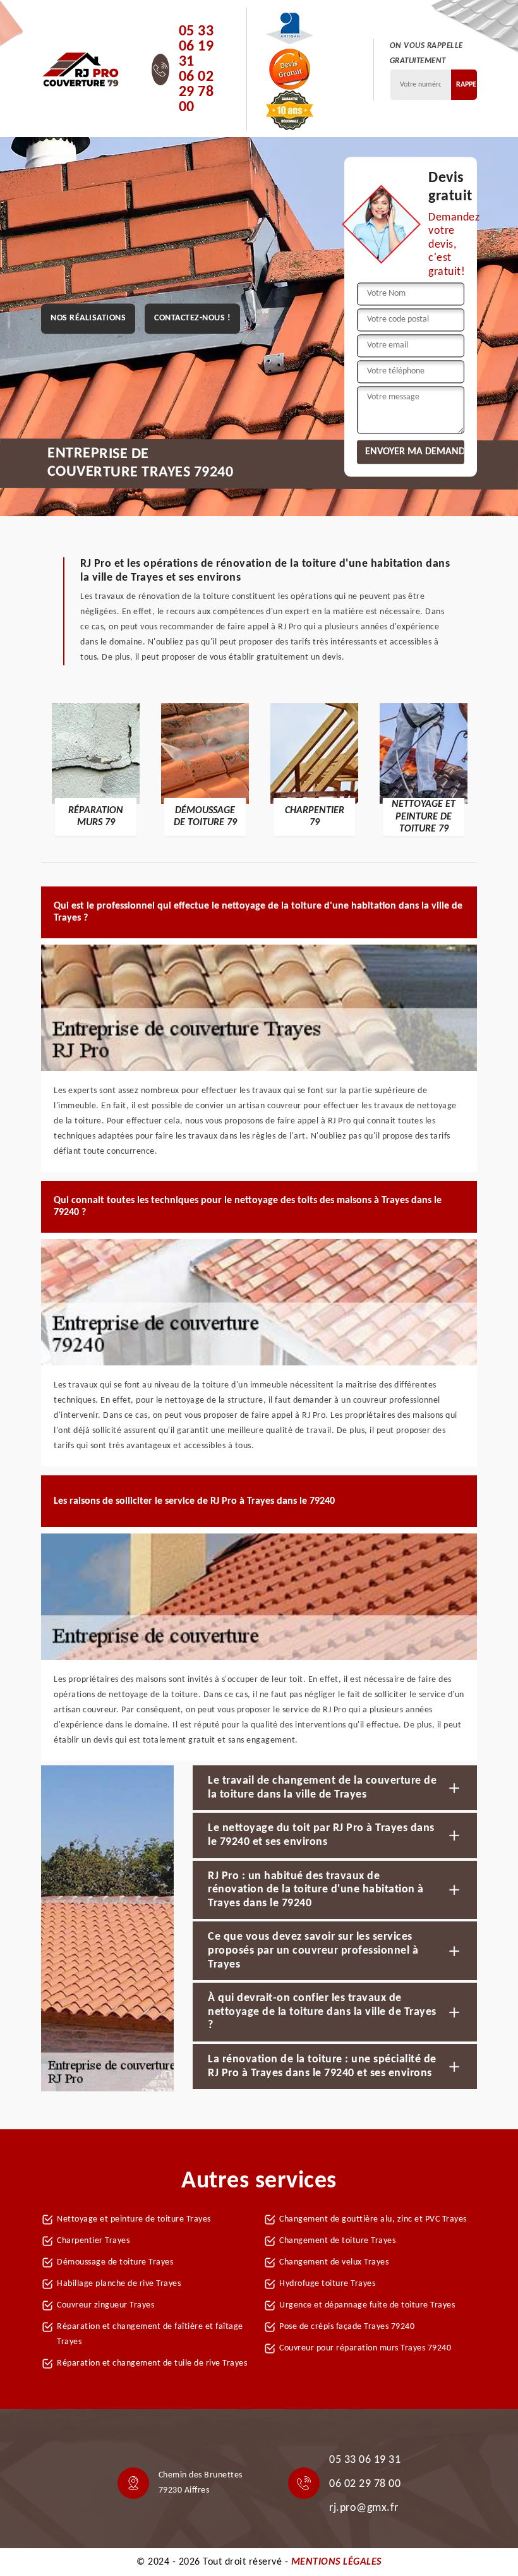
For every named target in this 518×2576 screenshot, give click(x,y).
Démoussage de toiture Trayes (115, 2262)
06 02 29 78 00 (196, 92)
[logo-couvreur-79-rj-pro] (81, 70)
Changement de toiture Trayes (337, 2241)
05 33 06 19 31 (196, 47)
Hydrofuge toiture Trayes (327, 2284)
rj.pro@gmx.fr (364, 2508)
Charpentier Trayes (93, 2241)
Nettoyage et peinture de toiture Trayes (134, 2219)
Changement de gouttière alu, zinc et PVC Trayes (373, 2219)
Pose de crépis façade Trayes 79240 (347, 2327)
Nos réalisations (88, 319)
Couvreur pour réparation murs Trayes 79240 (365, 2348)
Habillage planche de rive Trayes (119, 2284)
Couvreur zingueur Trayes (105, 2305)
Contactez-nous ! (192, 319)
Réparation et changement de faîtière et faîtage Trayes (150, 2334)
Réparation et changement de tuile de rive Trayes (152, 2363)
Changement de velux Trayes (334, 2262)
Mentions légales (336, 2562)
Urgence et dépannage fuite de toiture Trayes (367, 2305)
